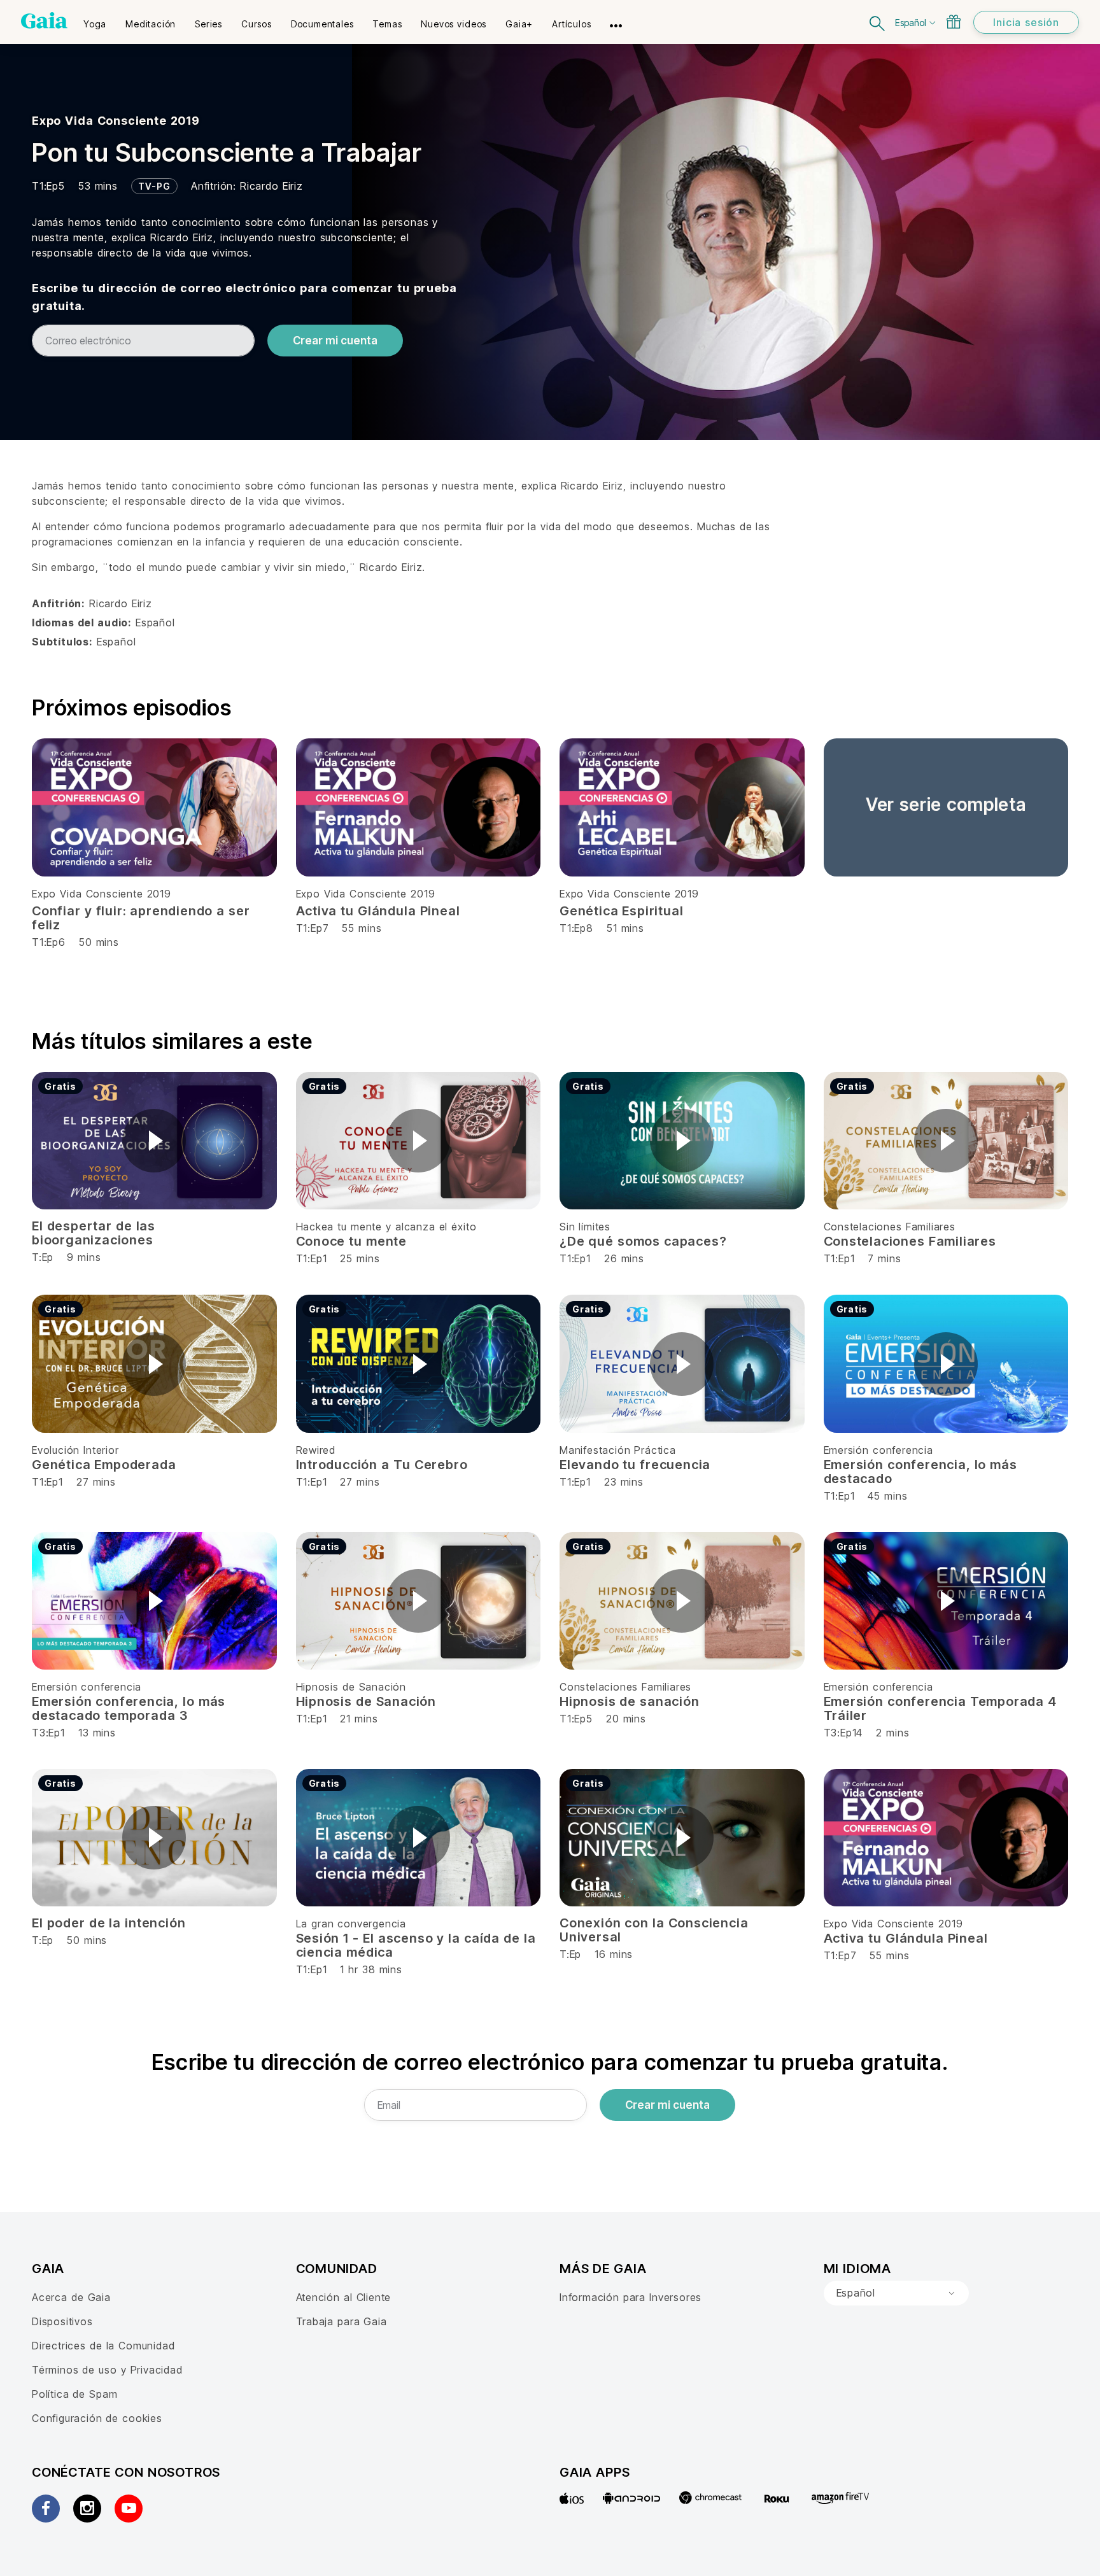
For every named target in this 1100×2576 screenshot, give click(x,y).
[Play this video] (154, 1141)
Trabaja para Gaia (342, 2321)
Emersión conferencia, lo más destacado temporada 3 (129, 1708)
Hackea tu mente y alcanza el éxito (386, 1227)
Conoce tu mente (352, 1241)
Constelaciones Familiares (890, 1227)
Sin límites (585, 1227)
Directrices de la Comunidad (103, 2346)
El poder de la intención (109, 1923)
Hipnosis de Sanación (351, 1687)
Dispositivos (62, 2321)
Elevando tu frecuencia (635, 1465)
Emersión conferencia (878, 1450)
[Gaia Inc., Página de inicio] (44, 20)
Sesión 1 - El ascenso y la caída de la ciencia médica (416, 1945)
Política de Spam (74, 2394)
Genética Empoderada (104, 1465)
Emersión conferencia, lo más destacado (920, 1472)
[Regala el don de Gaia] (954, 22)
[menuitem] (95, 20)
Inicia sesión (1026, 22)
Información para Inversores (631, 2297)
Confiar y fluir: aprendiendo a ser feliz (141, 918)
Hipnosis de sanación (630, 1701)
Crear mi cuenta (335, 341)
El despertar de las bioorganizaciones (94, 1233)
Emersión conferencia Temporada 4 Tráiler (940, 1708)
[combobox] (896, 2293)
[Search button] (878, 22)
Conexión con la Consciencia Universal (654, 1930)
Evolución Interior (75, 1450)
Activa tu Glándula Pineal (378, 911)
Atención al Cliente (344, 2297)
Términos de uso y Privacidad (107, 2370)
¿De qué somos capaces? (643, 1241)
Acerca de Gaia (71, 2297)
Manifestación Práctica (618, 1450)
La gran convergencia (351, 1924)
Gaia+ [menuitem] (519, 24)
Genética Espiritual (621, 911)
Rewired (316, 1450)
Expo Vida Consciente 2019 (116, 121)
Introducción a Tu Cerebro (382, 1465)
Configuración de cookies (97, 2418)
